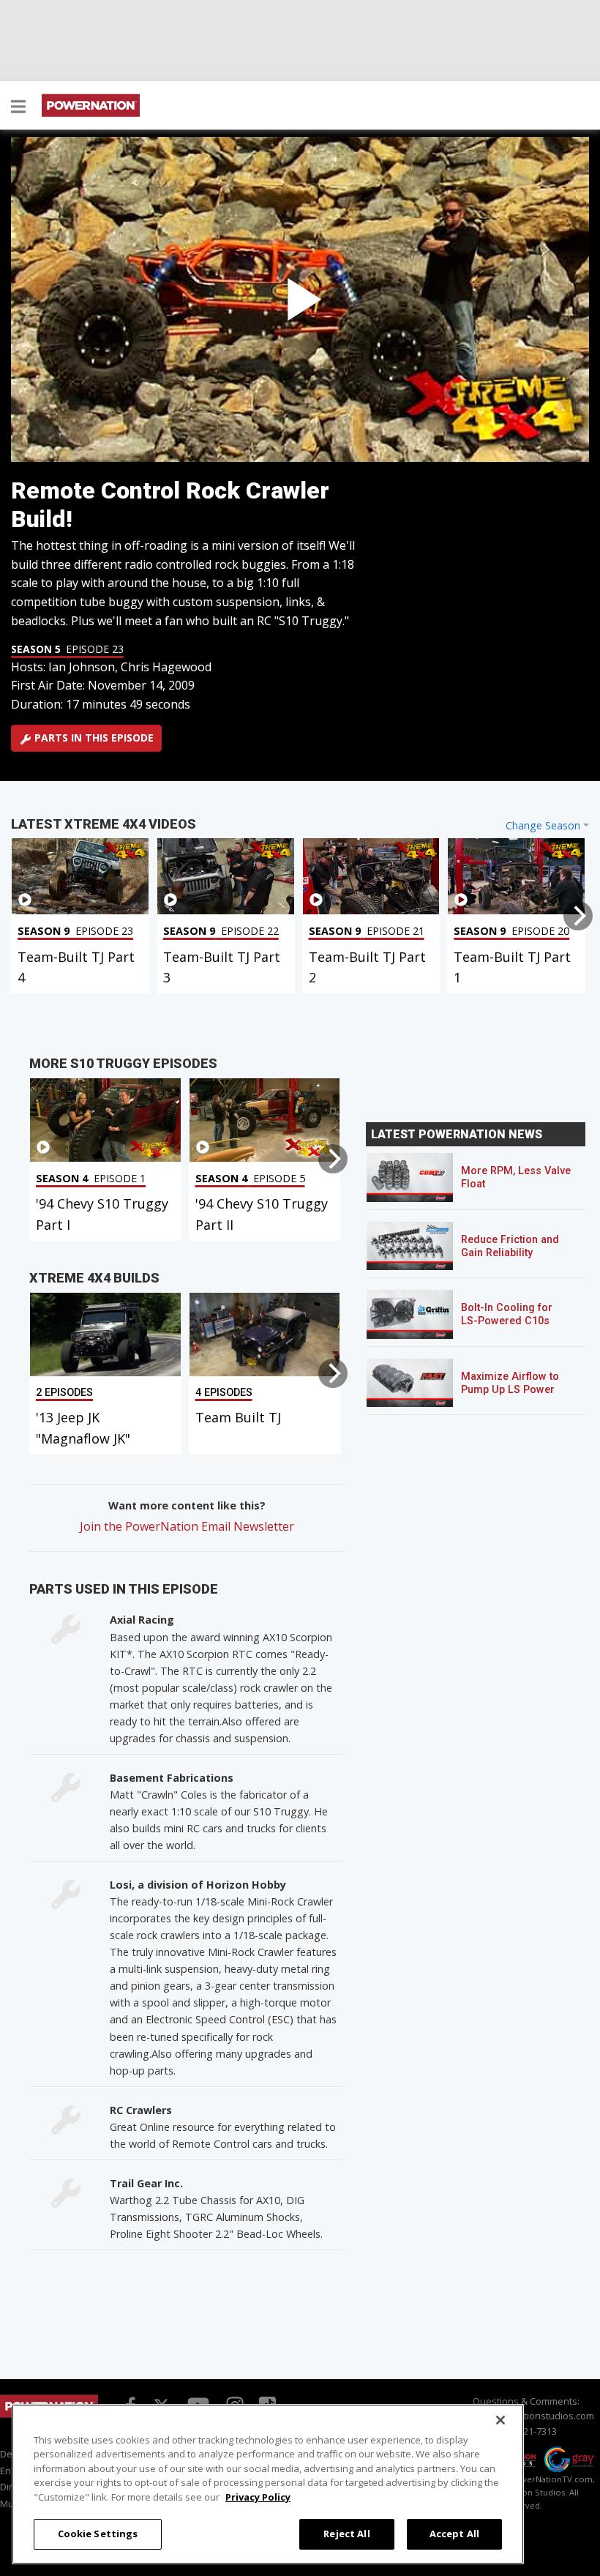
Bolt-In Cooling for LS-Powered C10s (507, 1314)
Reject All (346, 2534)
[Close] (500, 2420)
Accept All (454, 2534)
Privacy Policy (258, 2497)
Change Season (543, 825)
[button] (18, 108)
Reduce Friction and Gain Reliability (510, 1246)
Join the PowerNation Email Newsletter (187, 1526)
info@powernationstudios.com (526, 2416)
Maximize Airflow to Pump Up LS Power (510, 1383)
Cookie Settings (98, 2534)
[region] (268, 2484)
